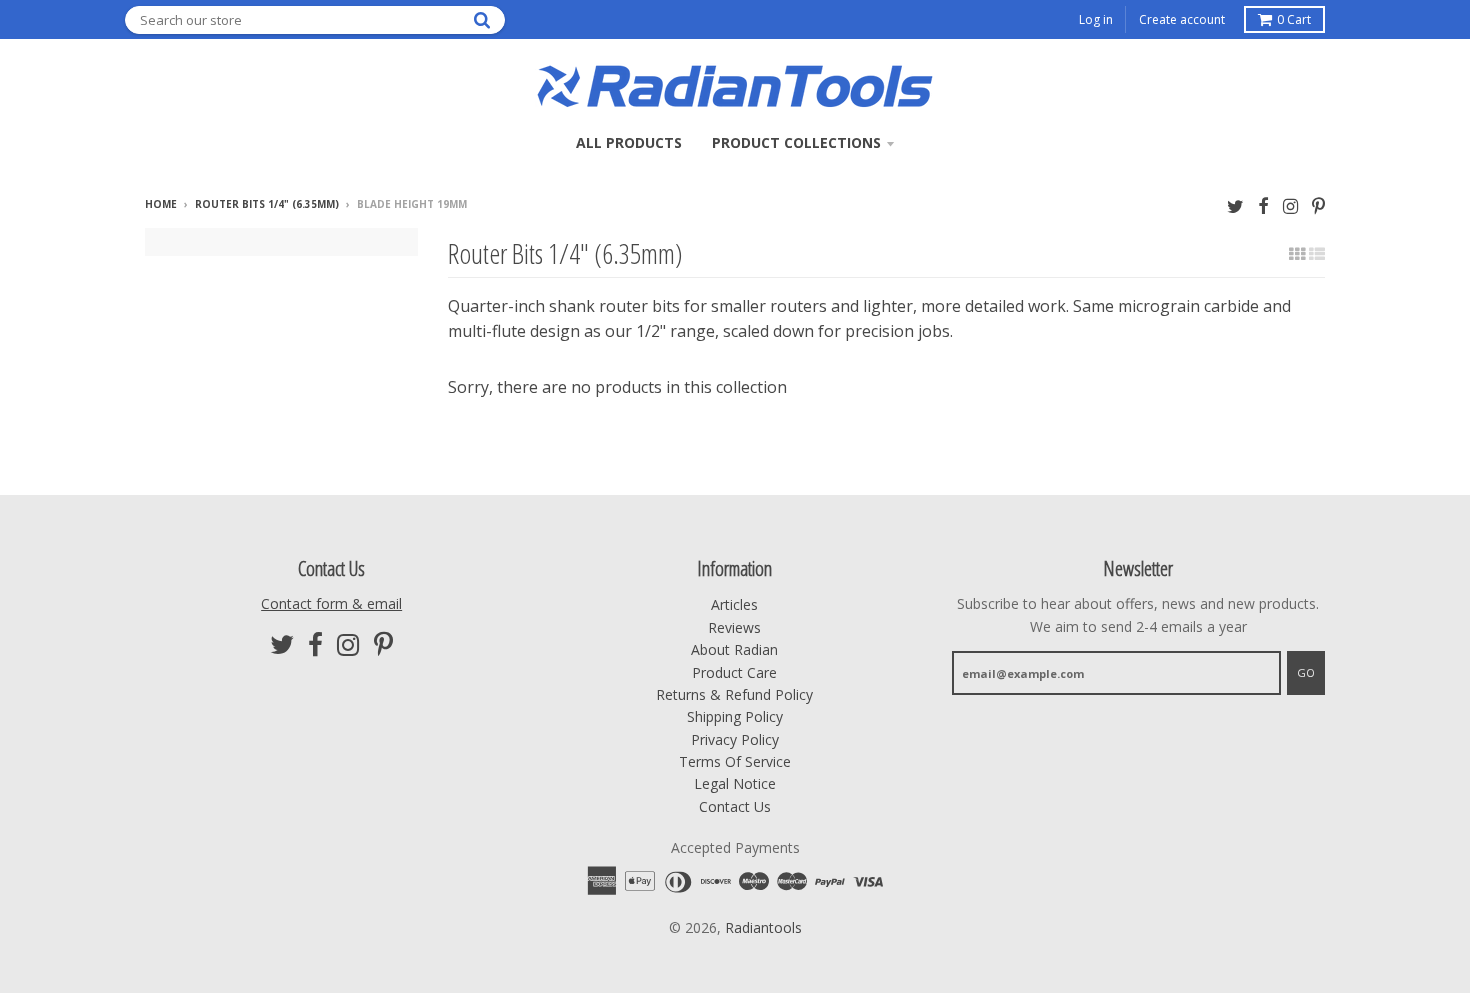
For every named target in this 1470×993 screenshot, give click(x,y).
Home (161, 204)
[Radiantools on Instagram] (1290, 205)
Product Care (734, 672)
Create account (1182, 19)
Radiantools (763, 927)
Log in (1096, 19)
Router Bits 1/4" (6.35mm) (267, 204)
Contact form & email (331, 603)
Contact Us (735, 806)
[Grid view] (1297, 254)
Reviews (734, 627)
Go (1306, 672)
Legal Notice (735, 783)
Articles (734, 604)
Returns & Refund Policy (734, 694)
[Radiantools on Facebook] (1263, 205)
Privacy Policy (735, 739)
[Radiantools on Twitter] (1235, 205)
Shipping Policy (735, 716)
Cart (1294, 19)
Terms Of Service (735, 761)
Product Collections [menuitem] (796, 142)
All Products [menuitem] (629, 142)
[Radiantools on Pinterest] (1318, 205)
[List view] (1317, 254)
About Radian (734, 649)
